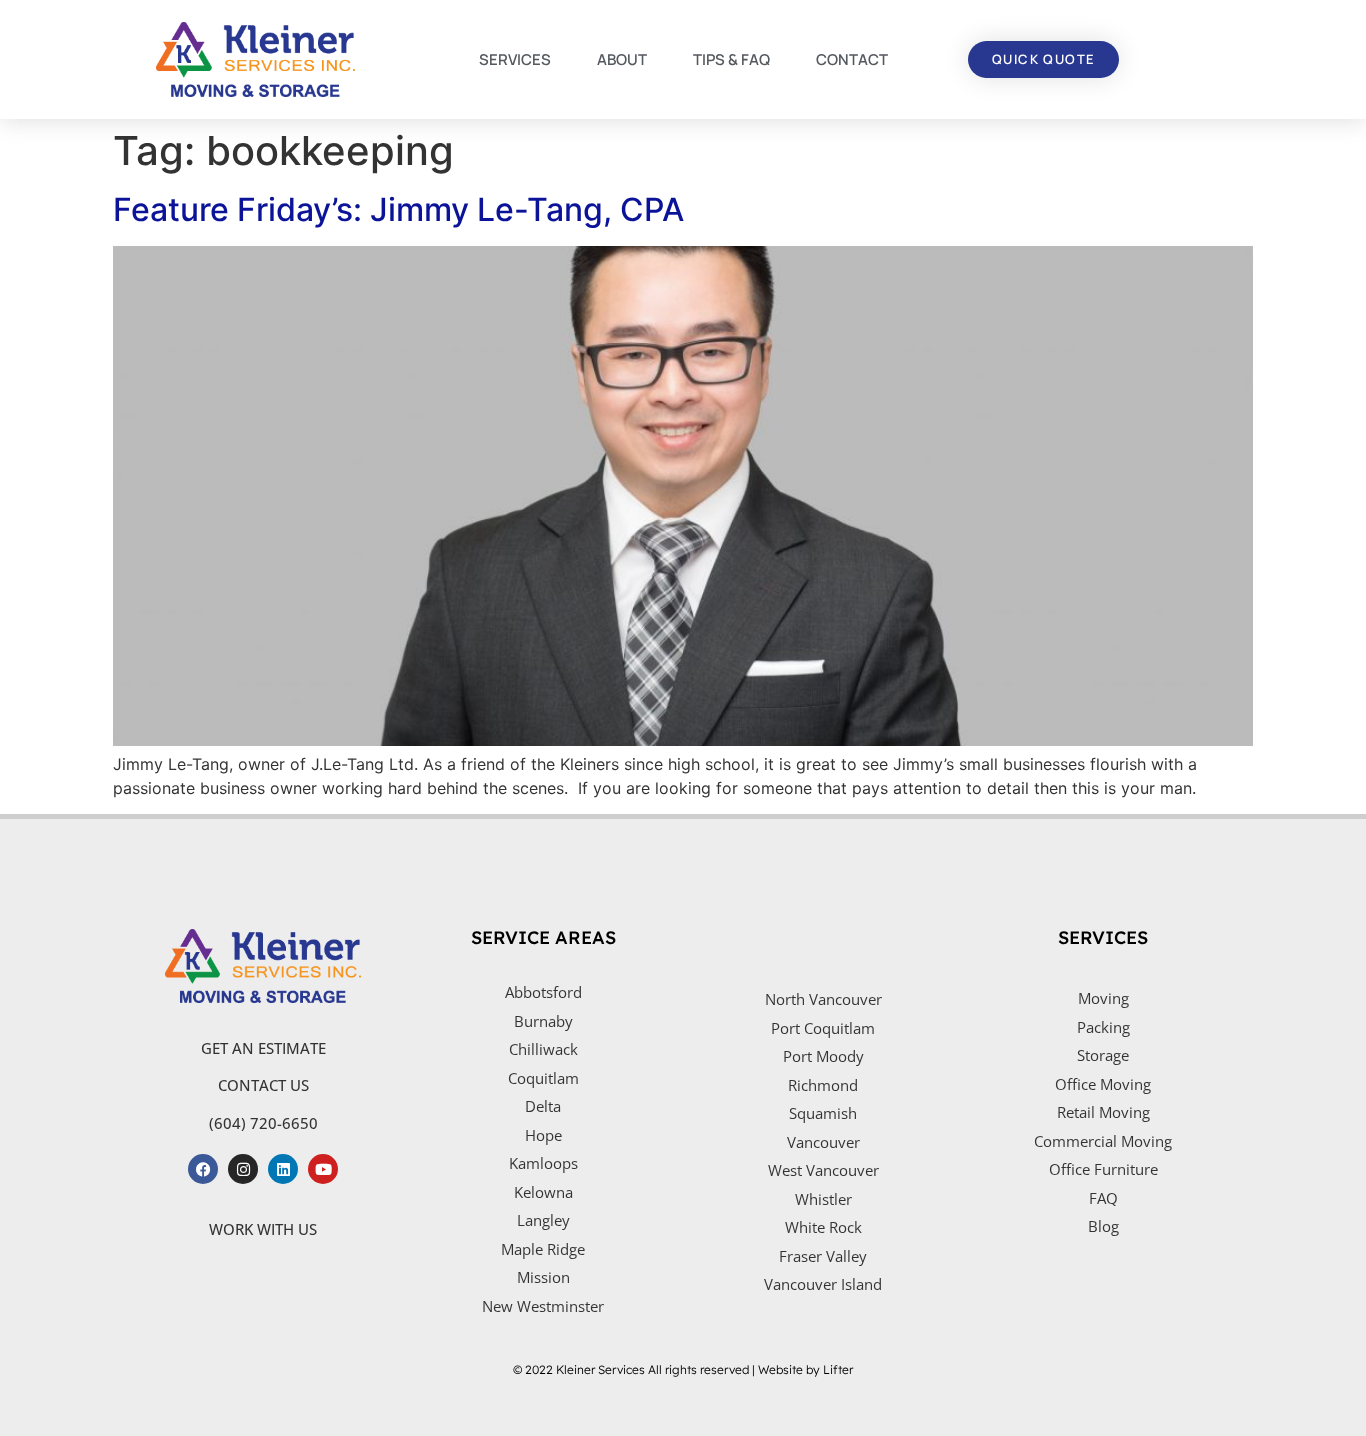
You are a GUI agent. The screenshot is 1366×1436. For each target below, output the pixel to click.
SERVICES (515, 59)
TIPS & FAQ (731, 59)
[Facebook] (203, 1169)
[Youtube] (323, 1169)
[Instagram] (243, 1169)
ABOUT (622, 59)
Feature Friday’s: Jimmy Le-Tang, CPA (398, 209)
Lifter (838, 1369)
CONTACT (852, 59)
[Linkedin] (283, 1169)
